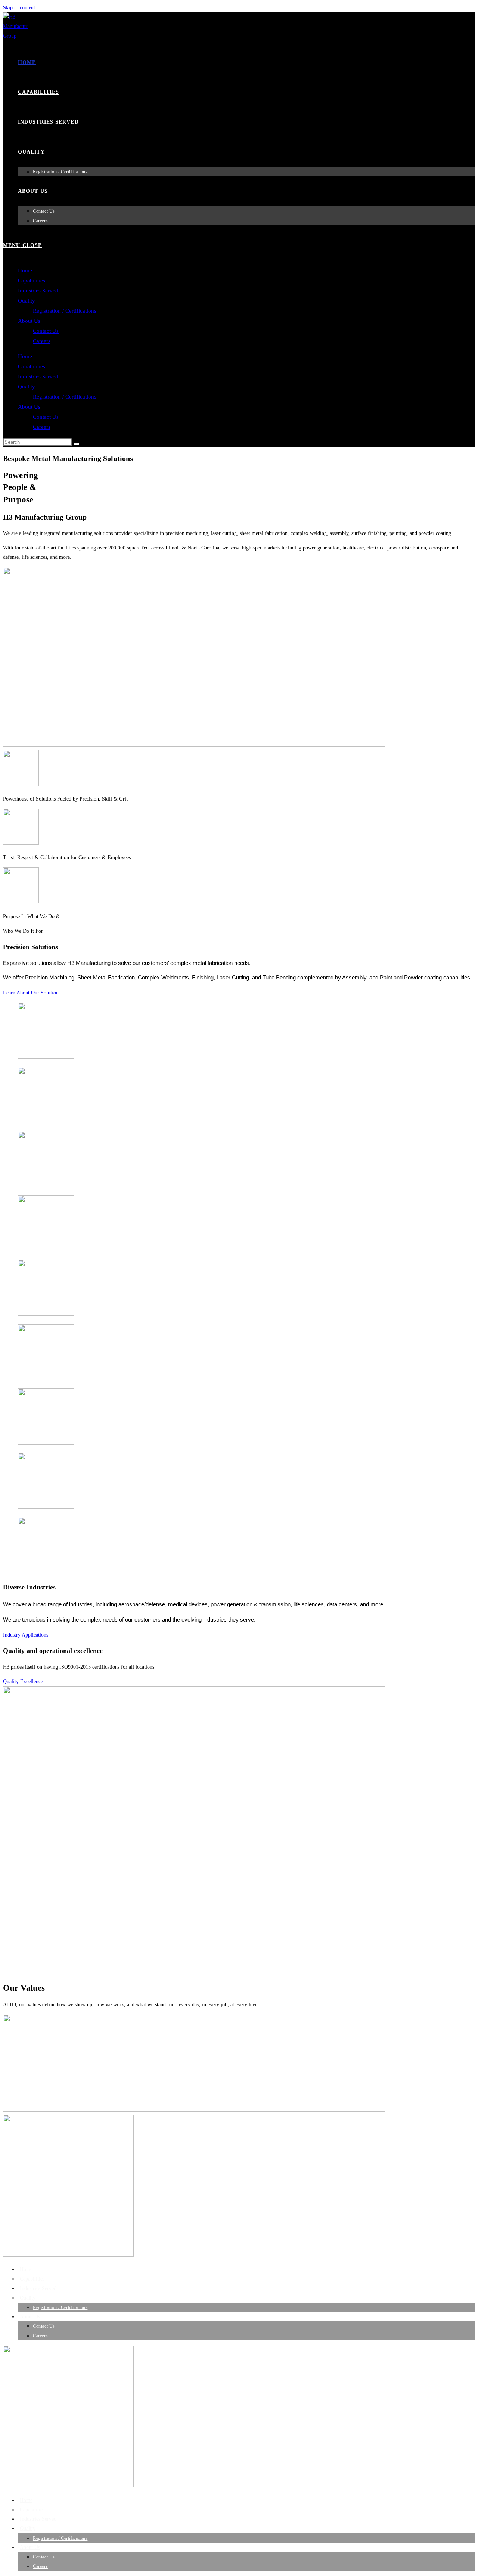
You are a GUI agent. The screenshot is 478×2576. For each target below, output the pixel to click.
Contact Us (46, 331)
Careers (42, 341)
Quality (27, 301)
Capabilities (32, 281)
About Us (29, 321)
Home (25, 270)
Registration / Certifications (65, 311)
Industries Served (38, 291)
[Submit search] (76, 444)
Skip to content (19, 8)
